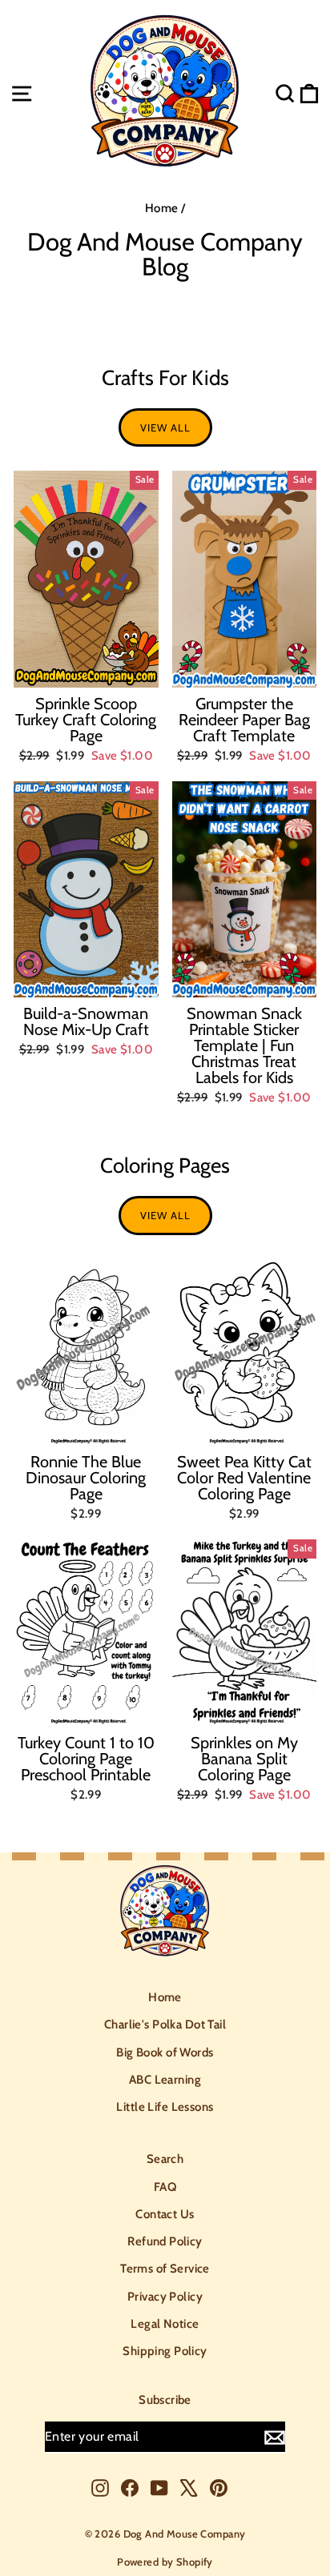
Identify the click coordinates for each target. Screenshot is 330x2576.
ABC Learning (165, 2080)
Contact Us (165, 2214)
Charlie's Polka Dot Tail (165, 2024)
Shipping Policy (165, 2351)
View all (165, 427)
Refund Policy (165, 2241)
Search (165, 2159)
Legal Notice (165, 2324)
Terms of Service (165, 2269)
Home (162, 208)
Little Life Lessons (165, 2107)
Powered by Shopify (165, 2562)
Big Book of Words (165, 2052)
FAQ (165, 2187)
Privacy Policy (165, 2297)
